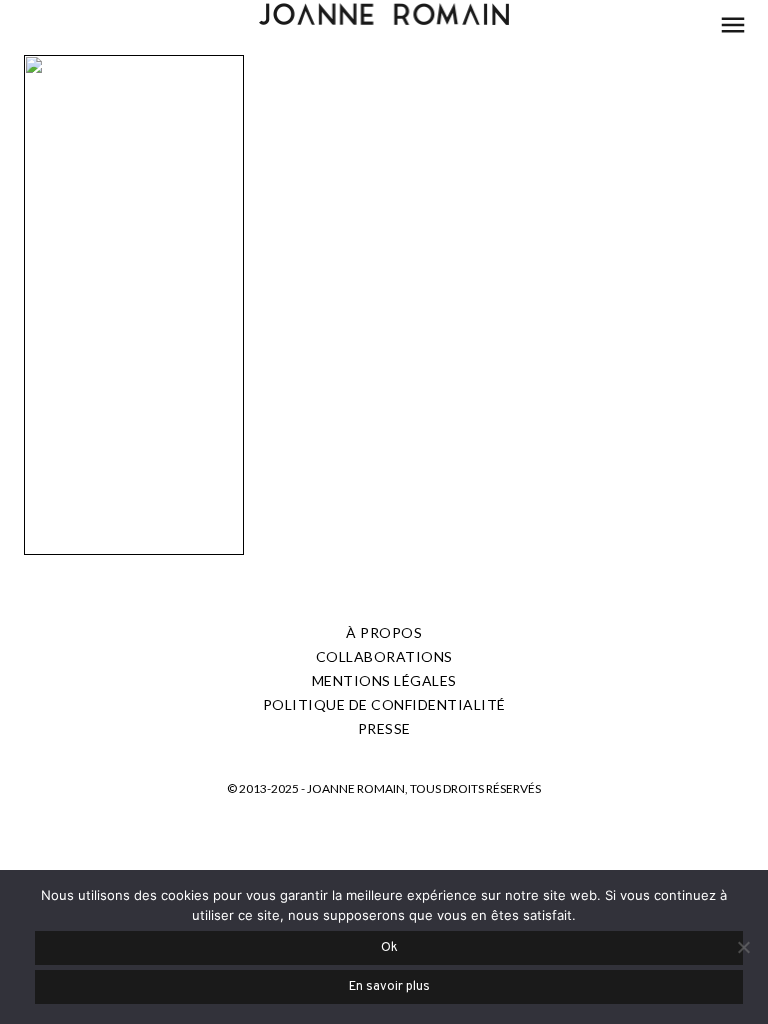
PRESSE (384, 728)
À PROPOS (384, 632)
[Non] (743, 947)
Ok (389, 948)
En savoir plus (389, 987)
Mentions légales (384, 680)
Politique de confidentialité (384, 704)
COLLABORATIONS (384, 656)
